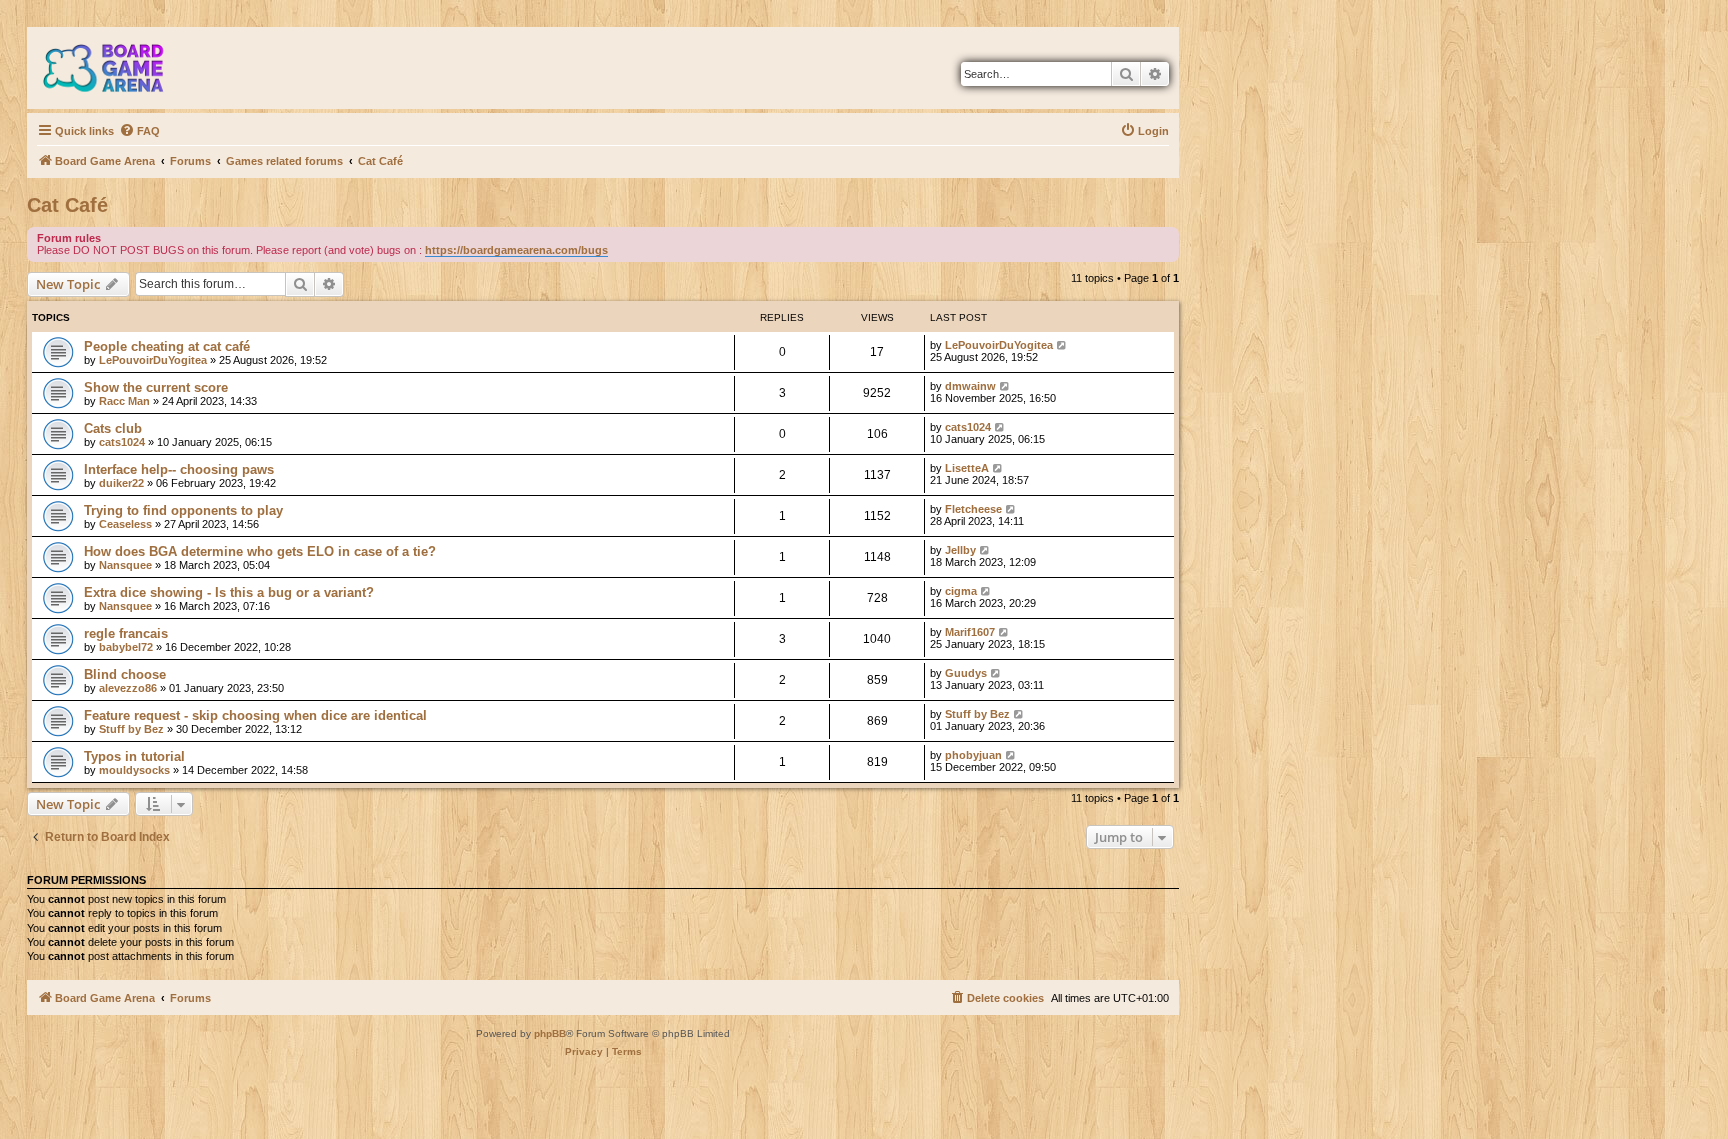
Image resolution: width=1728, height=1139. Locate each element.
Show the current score (156, 387)
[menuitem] (139, 131)
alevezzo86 (128, 688)
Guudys (966, 673)
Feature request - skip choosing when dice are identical (255, 715)
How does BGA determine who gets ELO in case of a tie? (260, 551)
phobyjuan (973, 755)
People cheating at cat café (167, 346)
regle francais (126, 633)
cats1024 (122, 442)
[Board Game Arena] (118, 68)
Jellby (960, 550)
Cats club (113, 428)
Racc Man (124, 401)
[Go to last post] (1062, 345)
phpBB (550, 1033)
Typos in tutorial (134, 756)
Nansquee (125, 565)
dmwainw (970, 386)
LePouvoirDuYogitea (153, 360)
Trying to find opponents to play (183, 510)
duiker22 (121, 483)
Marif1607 (970, 632)
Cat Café (67, 205)
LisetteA (967, 468)
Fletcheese (973, 509)
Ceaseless (125, 524)
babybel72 (126, 647)
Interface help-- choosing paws (179, 469)
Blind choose (125, 674)
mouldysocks (134, 770)
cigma (961, 591)
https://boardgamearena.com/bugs (516, 250)
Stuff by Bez (131, 729)
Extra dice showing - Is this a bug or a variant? (229, 592)
